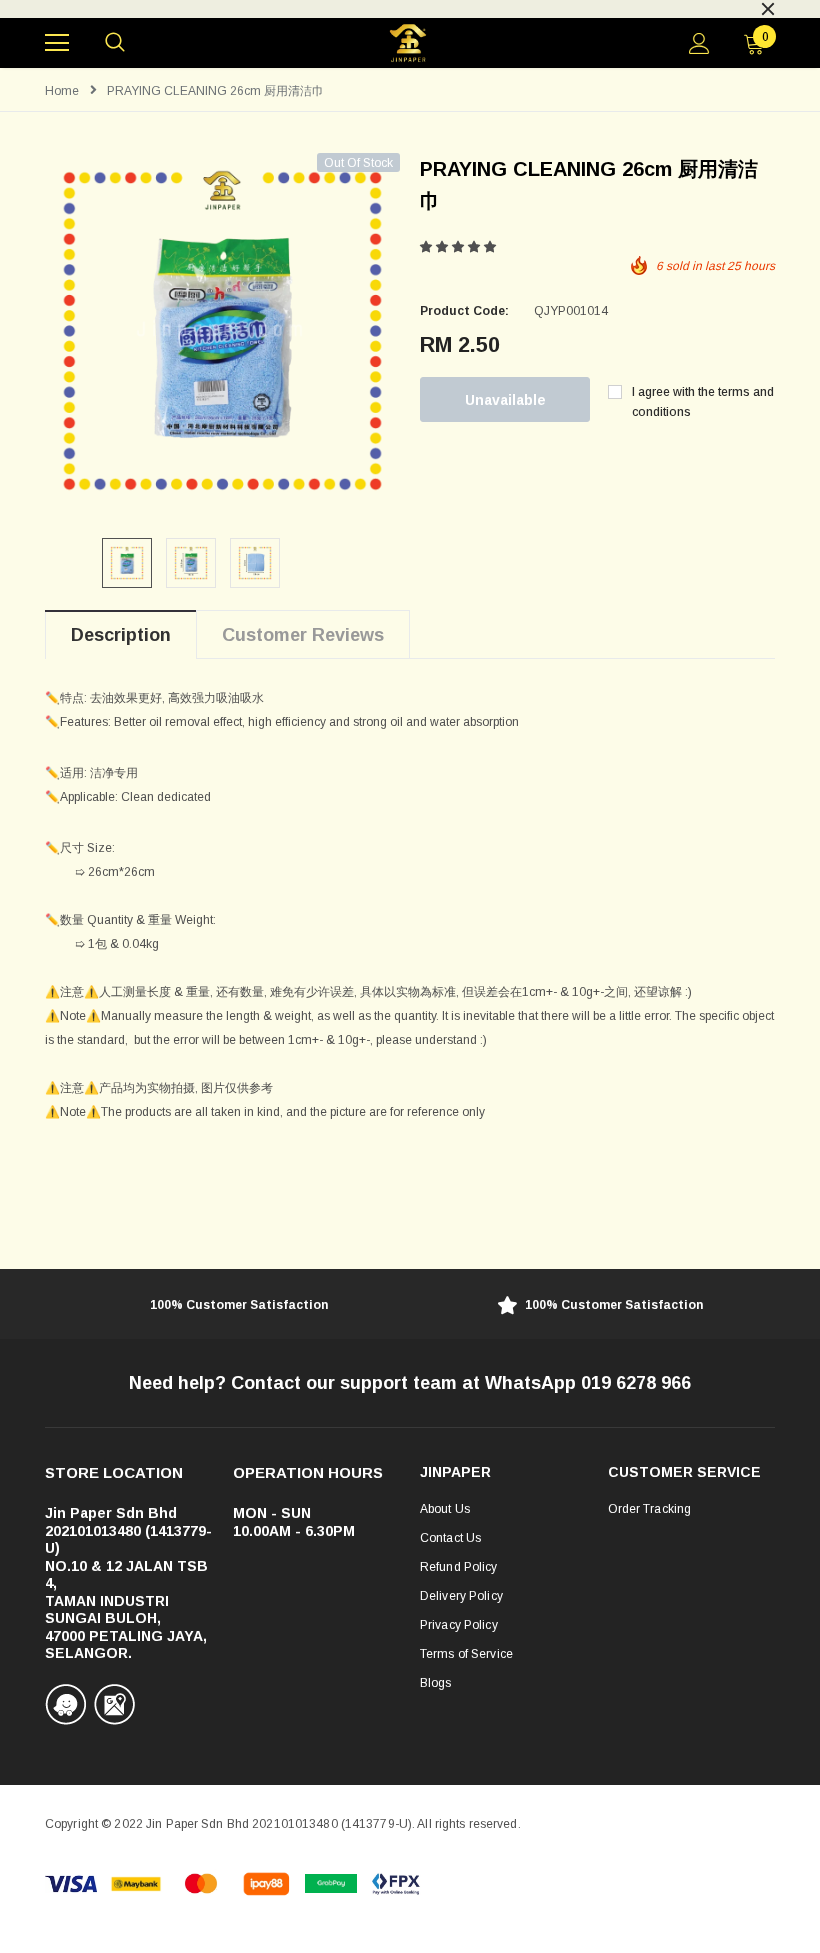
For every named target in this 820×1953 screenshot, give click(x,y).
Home (62, 91)
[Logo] (407, 43)
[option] (410, 7)
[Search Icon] (115, 43)
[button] (459, 247)
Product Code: (464, 311)
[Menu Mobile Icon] (57, 43)
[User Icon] (699, 43)
